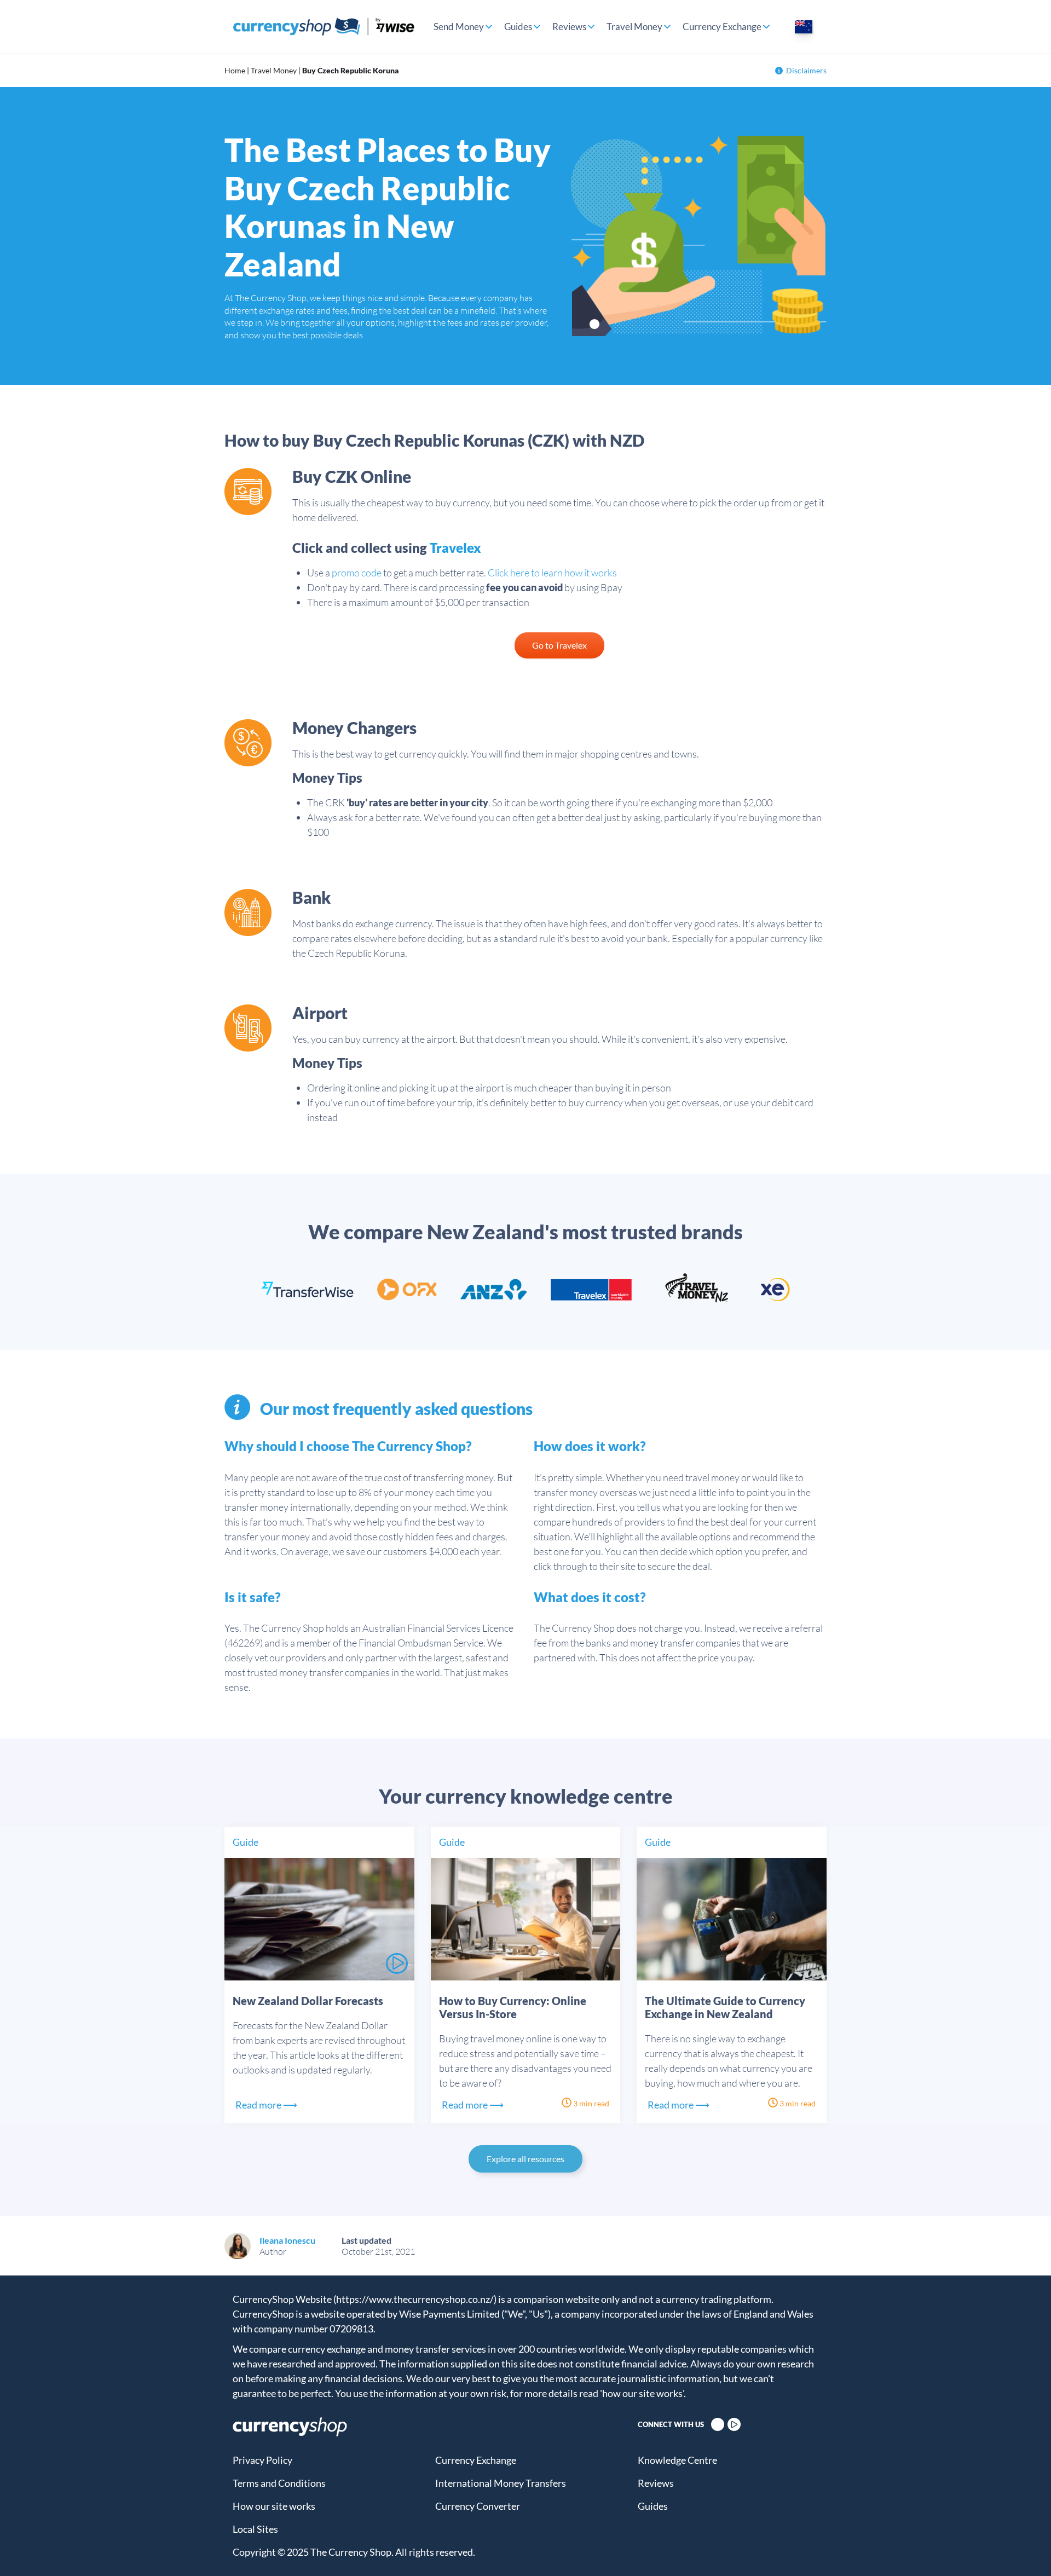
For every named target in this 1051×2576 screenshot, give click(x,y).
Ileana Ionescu (287, 2240)
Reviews (569, 27)
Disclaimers (806, 70)
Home (235, 70)
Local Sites (255, 2529)
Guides (518, 27)
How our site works (274, 2506)
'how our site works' (642, 2393)
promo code (357, 573)
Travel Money (634, 27)
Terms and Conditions (279, 2483)
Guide (246, 1842)
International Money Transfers (501, 2483)
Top (1024, 2549)
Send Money (459, 27)
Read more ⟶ (266, 2105)
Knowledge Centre (677, 2460)
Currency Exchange (722, 27)
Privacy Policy (262, 2460)
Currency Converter (478, 2506)
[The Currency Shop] (324, 27)
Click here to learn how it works (552, 573)
